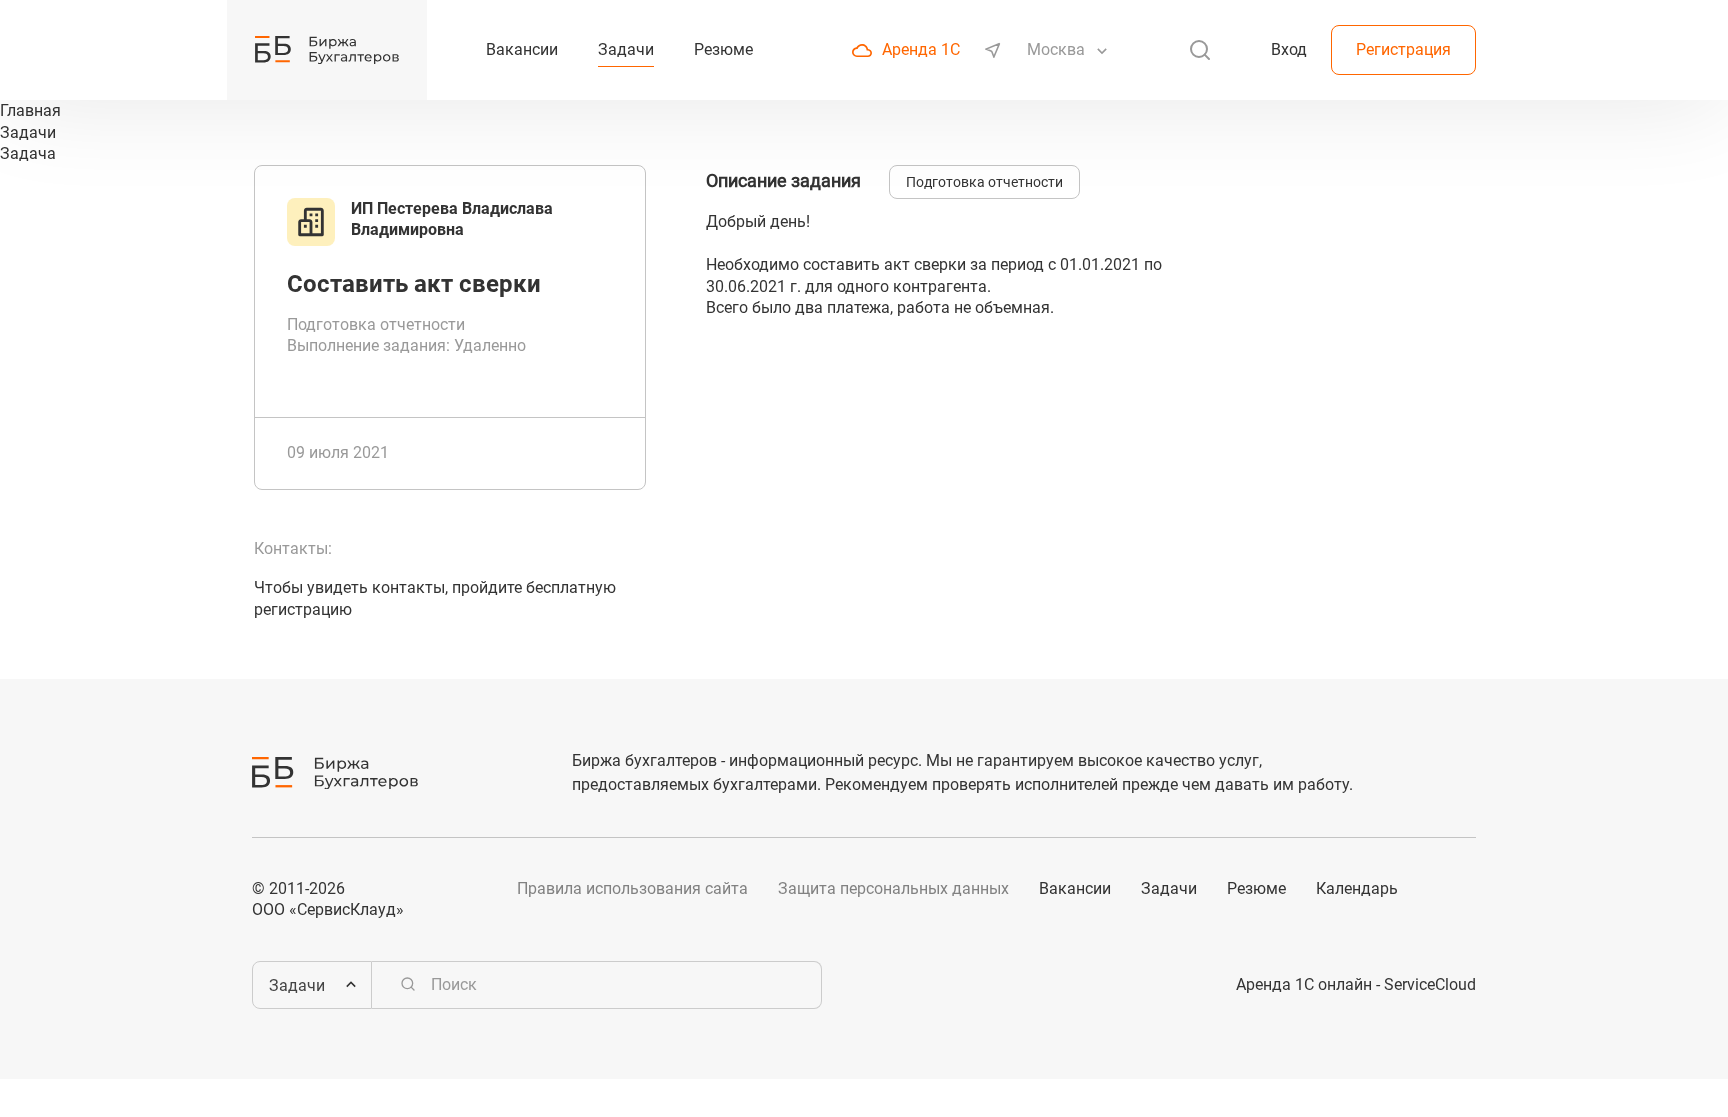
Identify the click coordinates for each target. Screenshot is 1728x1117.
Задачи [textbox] (297, 985)
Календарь (1357, 888)
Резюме (1256, 888)
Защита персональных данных (893, 888)
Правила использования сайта (632, 888)
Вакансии (1075, 888)
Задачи (1169, 888)
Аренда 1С (921, 49)
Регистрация (1403, 49)
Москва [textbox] (1056, 49)
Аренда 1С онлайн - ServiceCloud (1356, 984)
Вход (1289, 49)
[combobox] (1058, 50)
